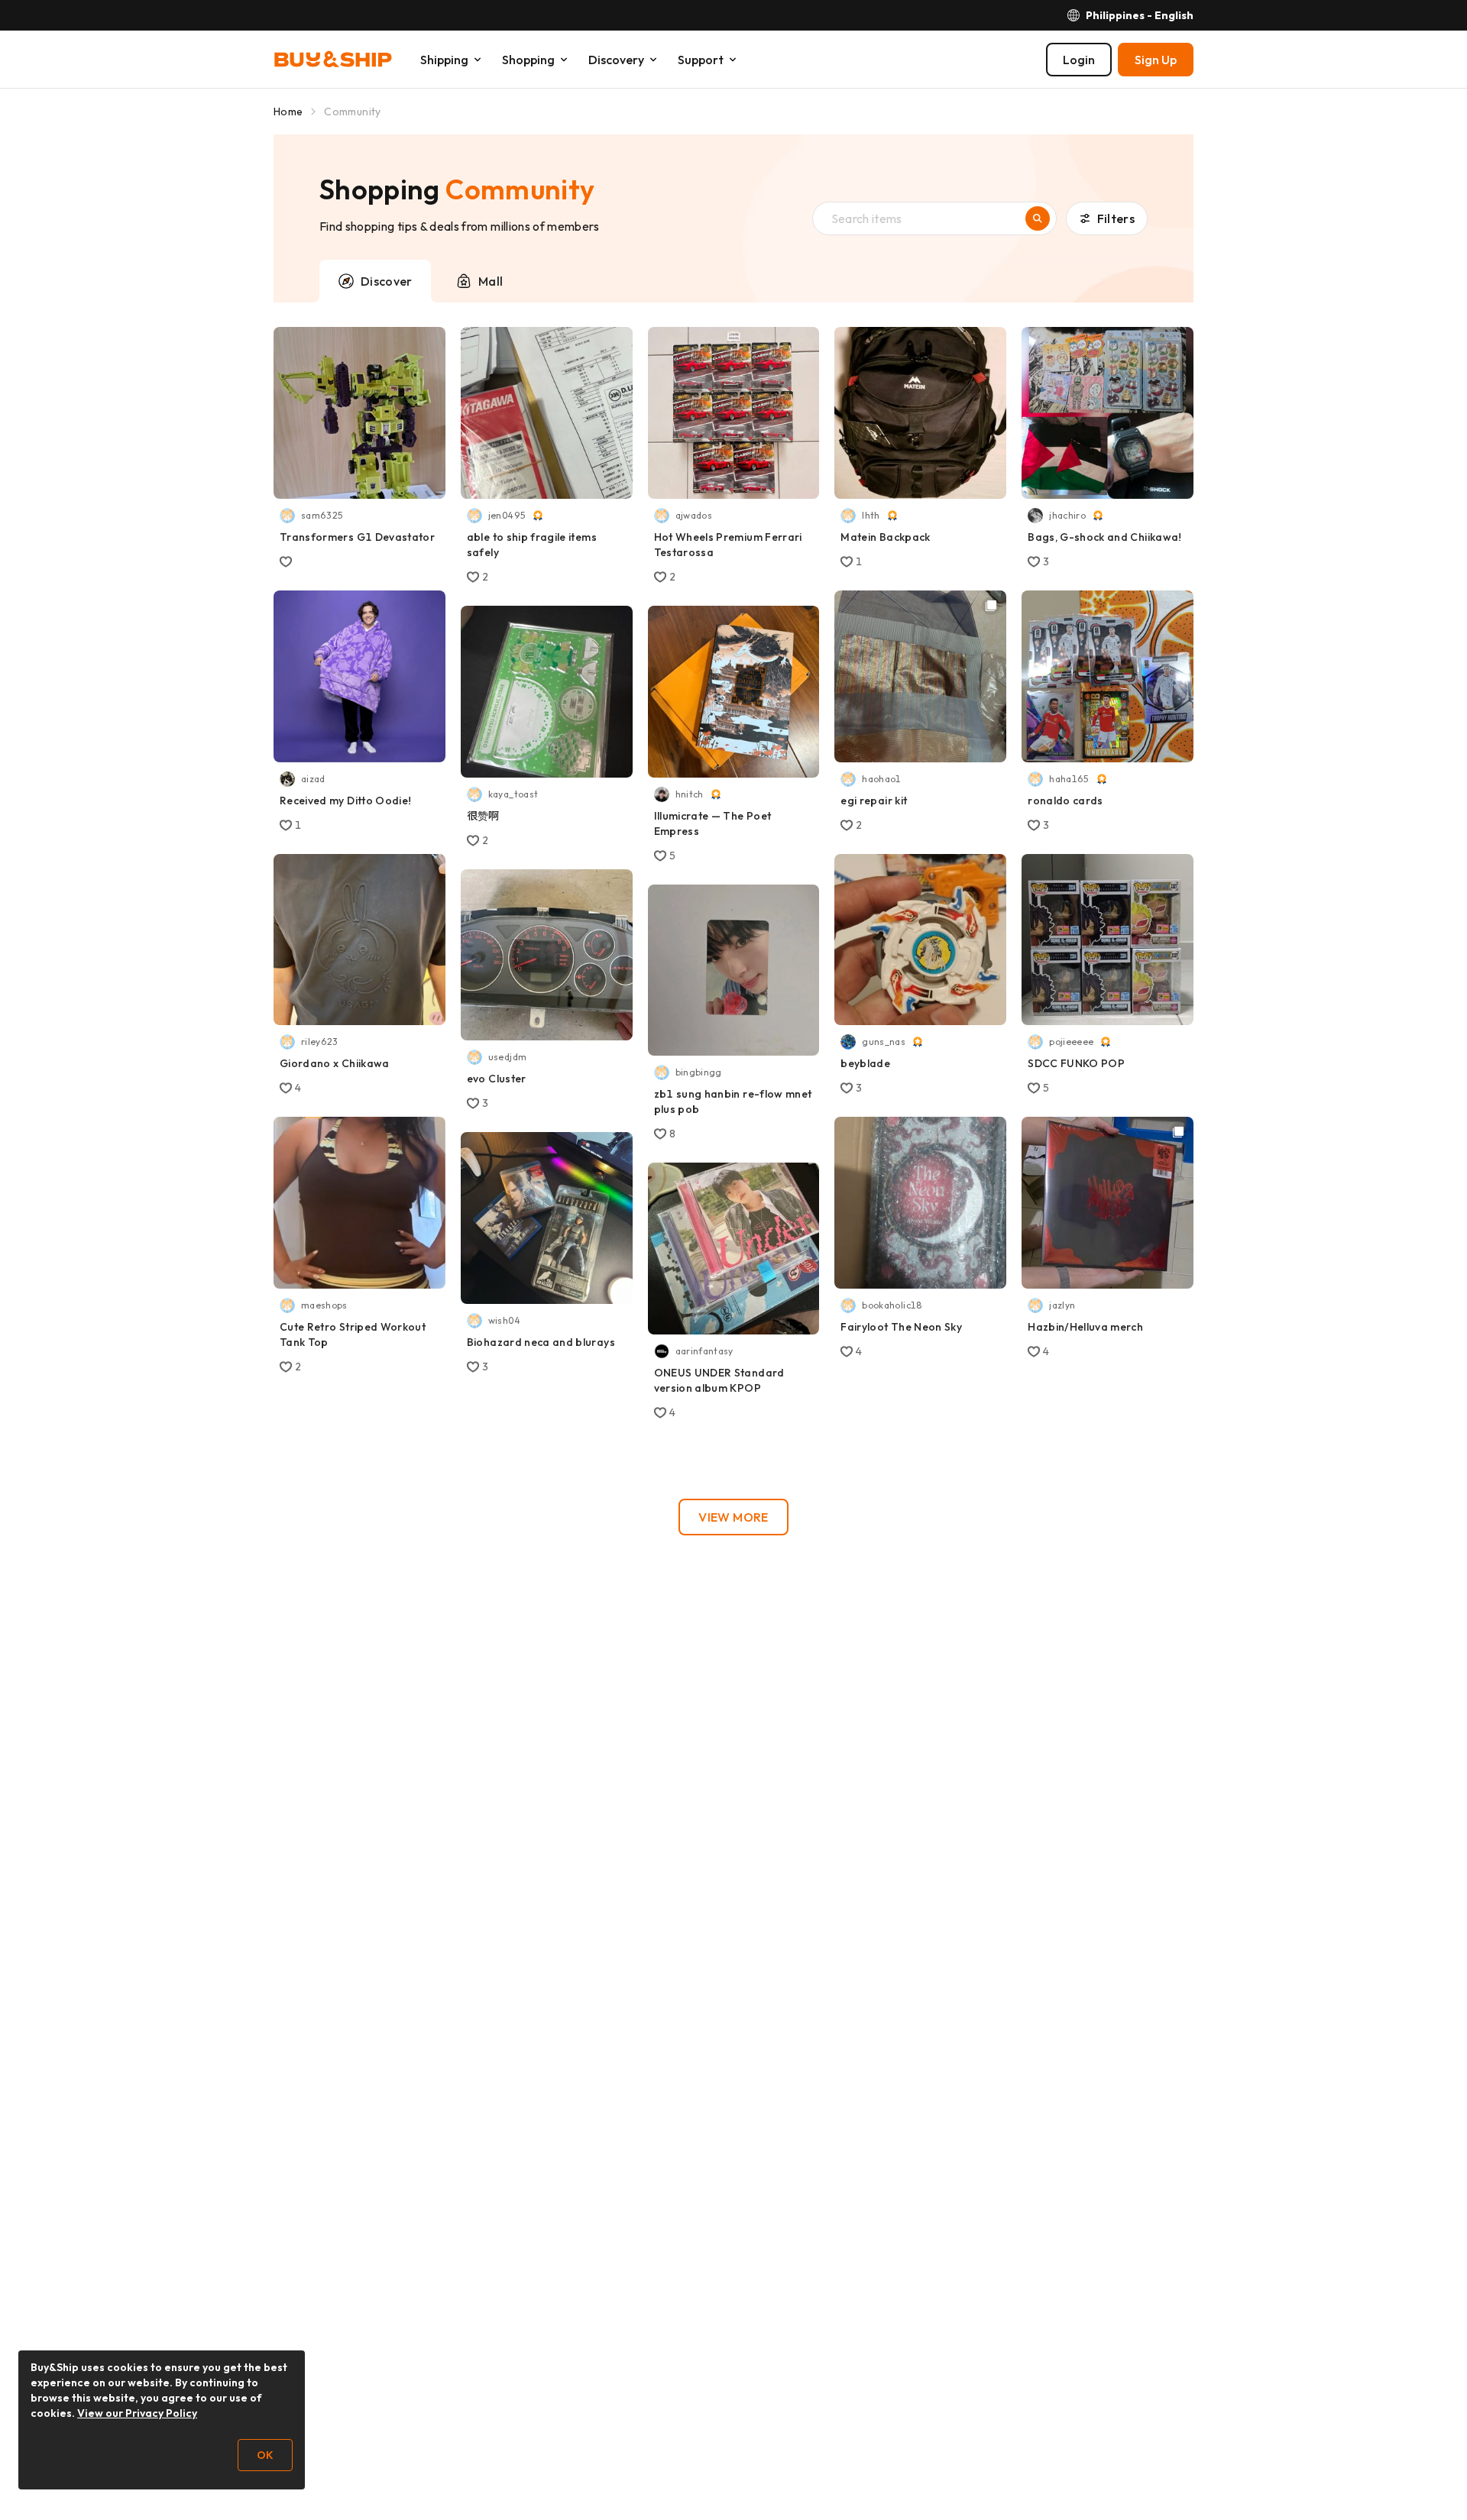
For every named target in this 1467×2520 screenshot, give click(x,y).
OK (265, 2455)
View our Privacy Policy (137, 2413)
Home (288, 112)
